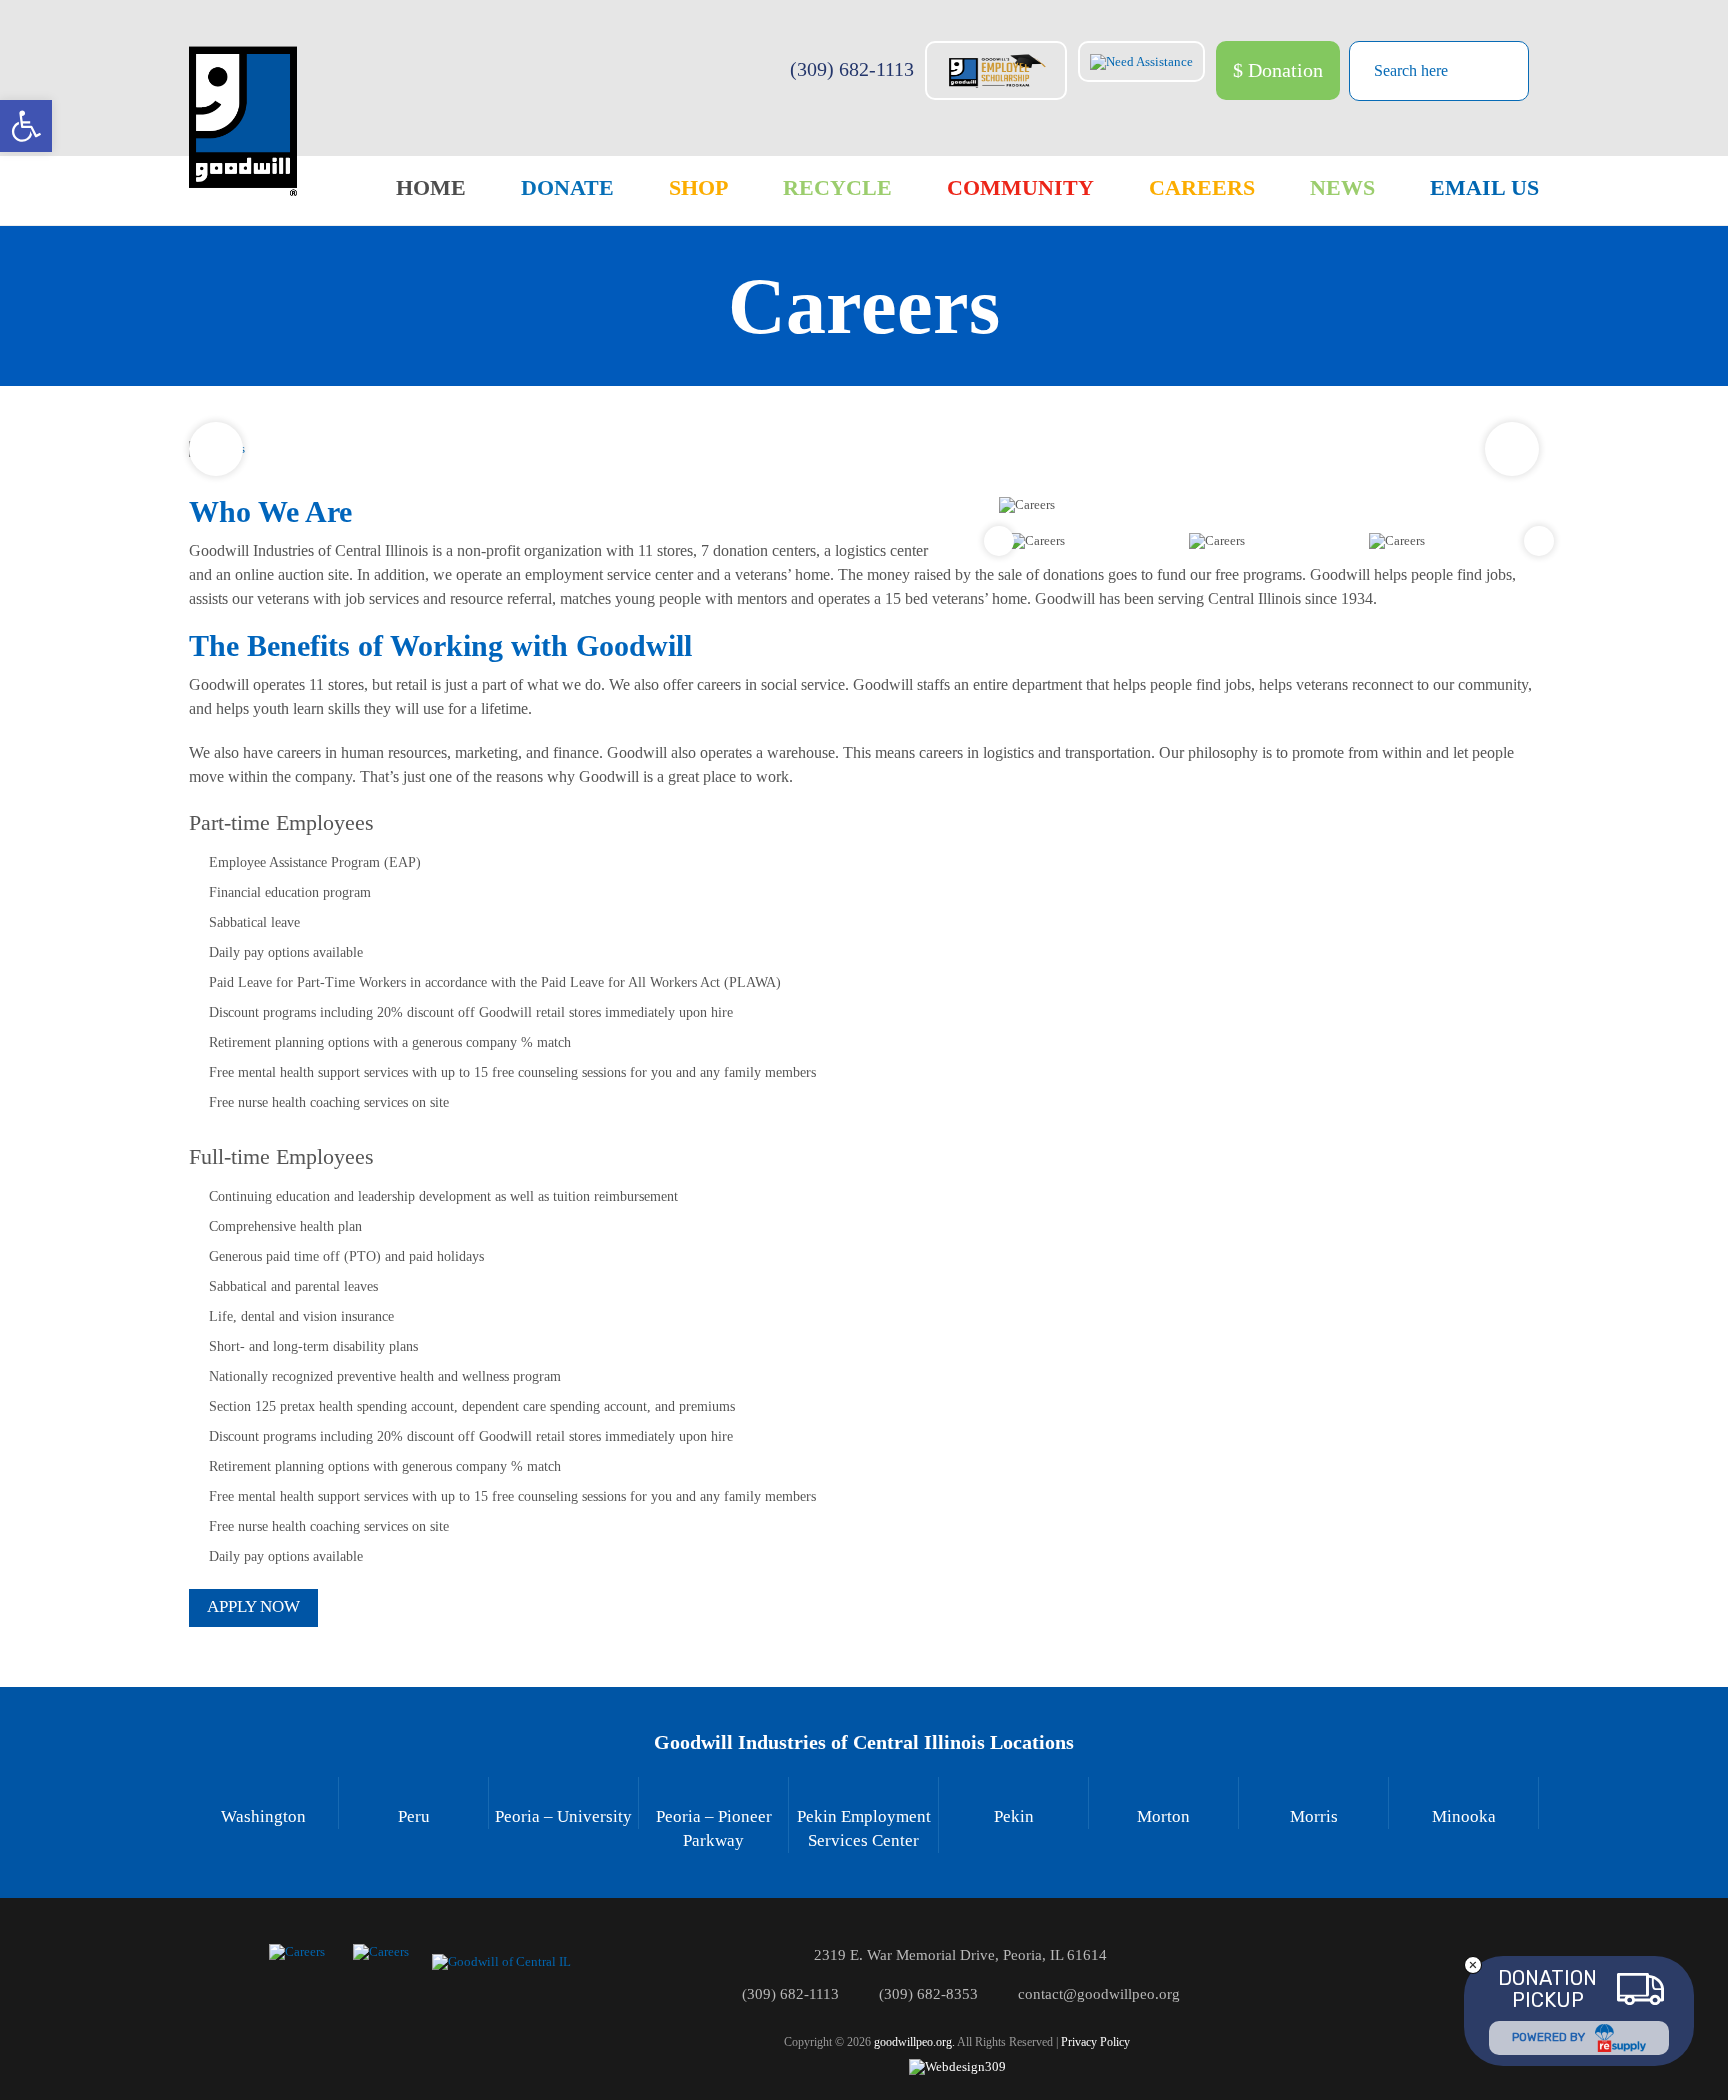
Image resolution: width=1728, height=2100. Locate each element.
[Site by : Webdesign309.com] (957, 2066)
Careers (1202, 187)
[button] (26, 126)
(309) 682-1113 (852, 69)
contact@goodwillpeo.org (1099, 1994)
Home (431, 187)
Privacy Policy (1095, 2042)
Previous (216, 449)
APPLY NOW (253, 1606)
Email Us (1484, 187)
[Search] (1498, 69)
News (1342, 187)
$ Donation (1278, 70)
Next (1512, 449)
